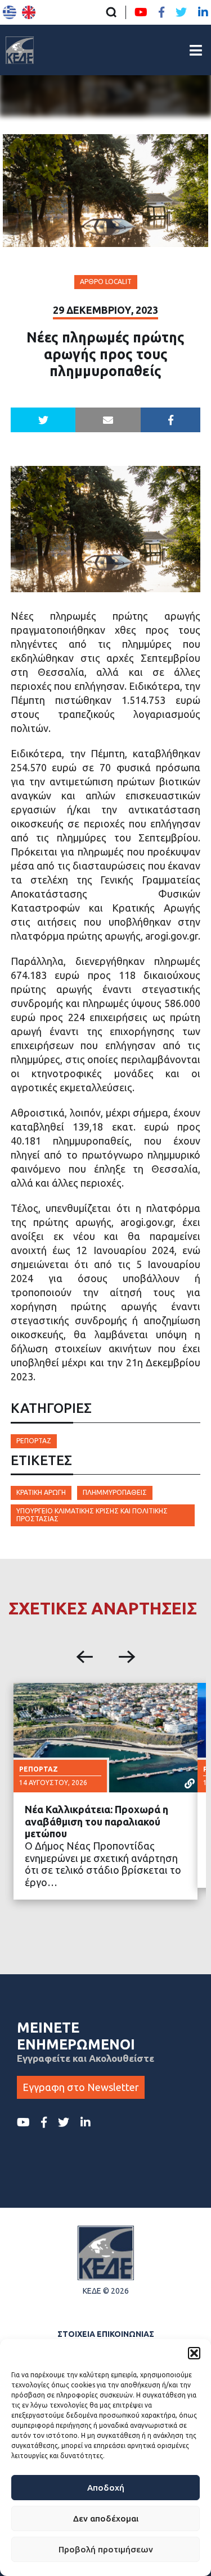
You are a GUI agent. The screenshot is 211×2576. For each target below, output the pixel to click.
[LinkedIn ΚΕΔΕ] (203, 12)
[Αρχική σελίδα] (20, 50)
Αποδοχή (106, 2488)
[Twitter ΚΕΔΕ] (181, 12)
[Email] (108, 420)
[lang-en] (29, 12)
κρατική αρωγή (41, 1492)
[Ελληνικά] (10, 12)
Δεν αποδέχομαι (106, 2518)
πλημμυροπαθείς (115, 1492)
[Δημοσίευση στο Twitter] (43, 420)
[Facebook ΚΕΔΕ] (161, 12)
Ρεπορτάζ (34, 1441)
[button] (194, 2353)
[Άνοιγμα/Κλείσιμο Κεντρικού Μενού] (196, 50)
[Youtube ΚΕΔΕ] (141, 12)
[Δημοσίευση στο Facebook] (171, 420)
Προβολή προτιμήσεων (106, 2549)
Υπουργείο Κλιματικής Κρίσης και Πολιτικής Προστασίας (92, 1515)
